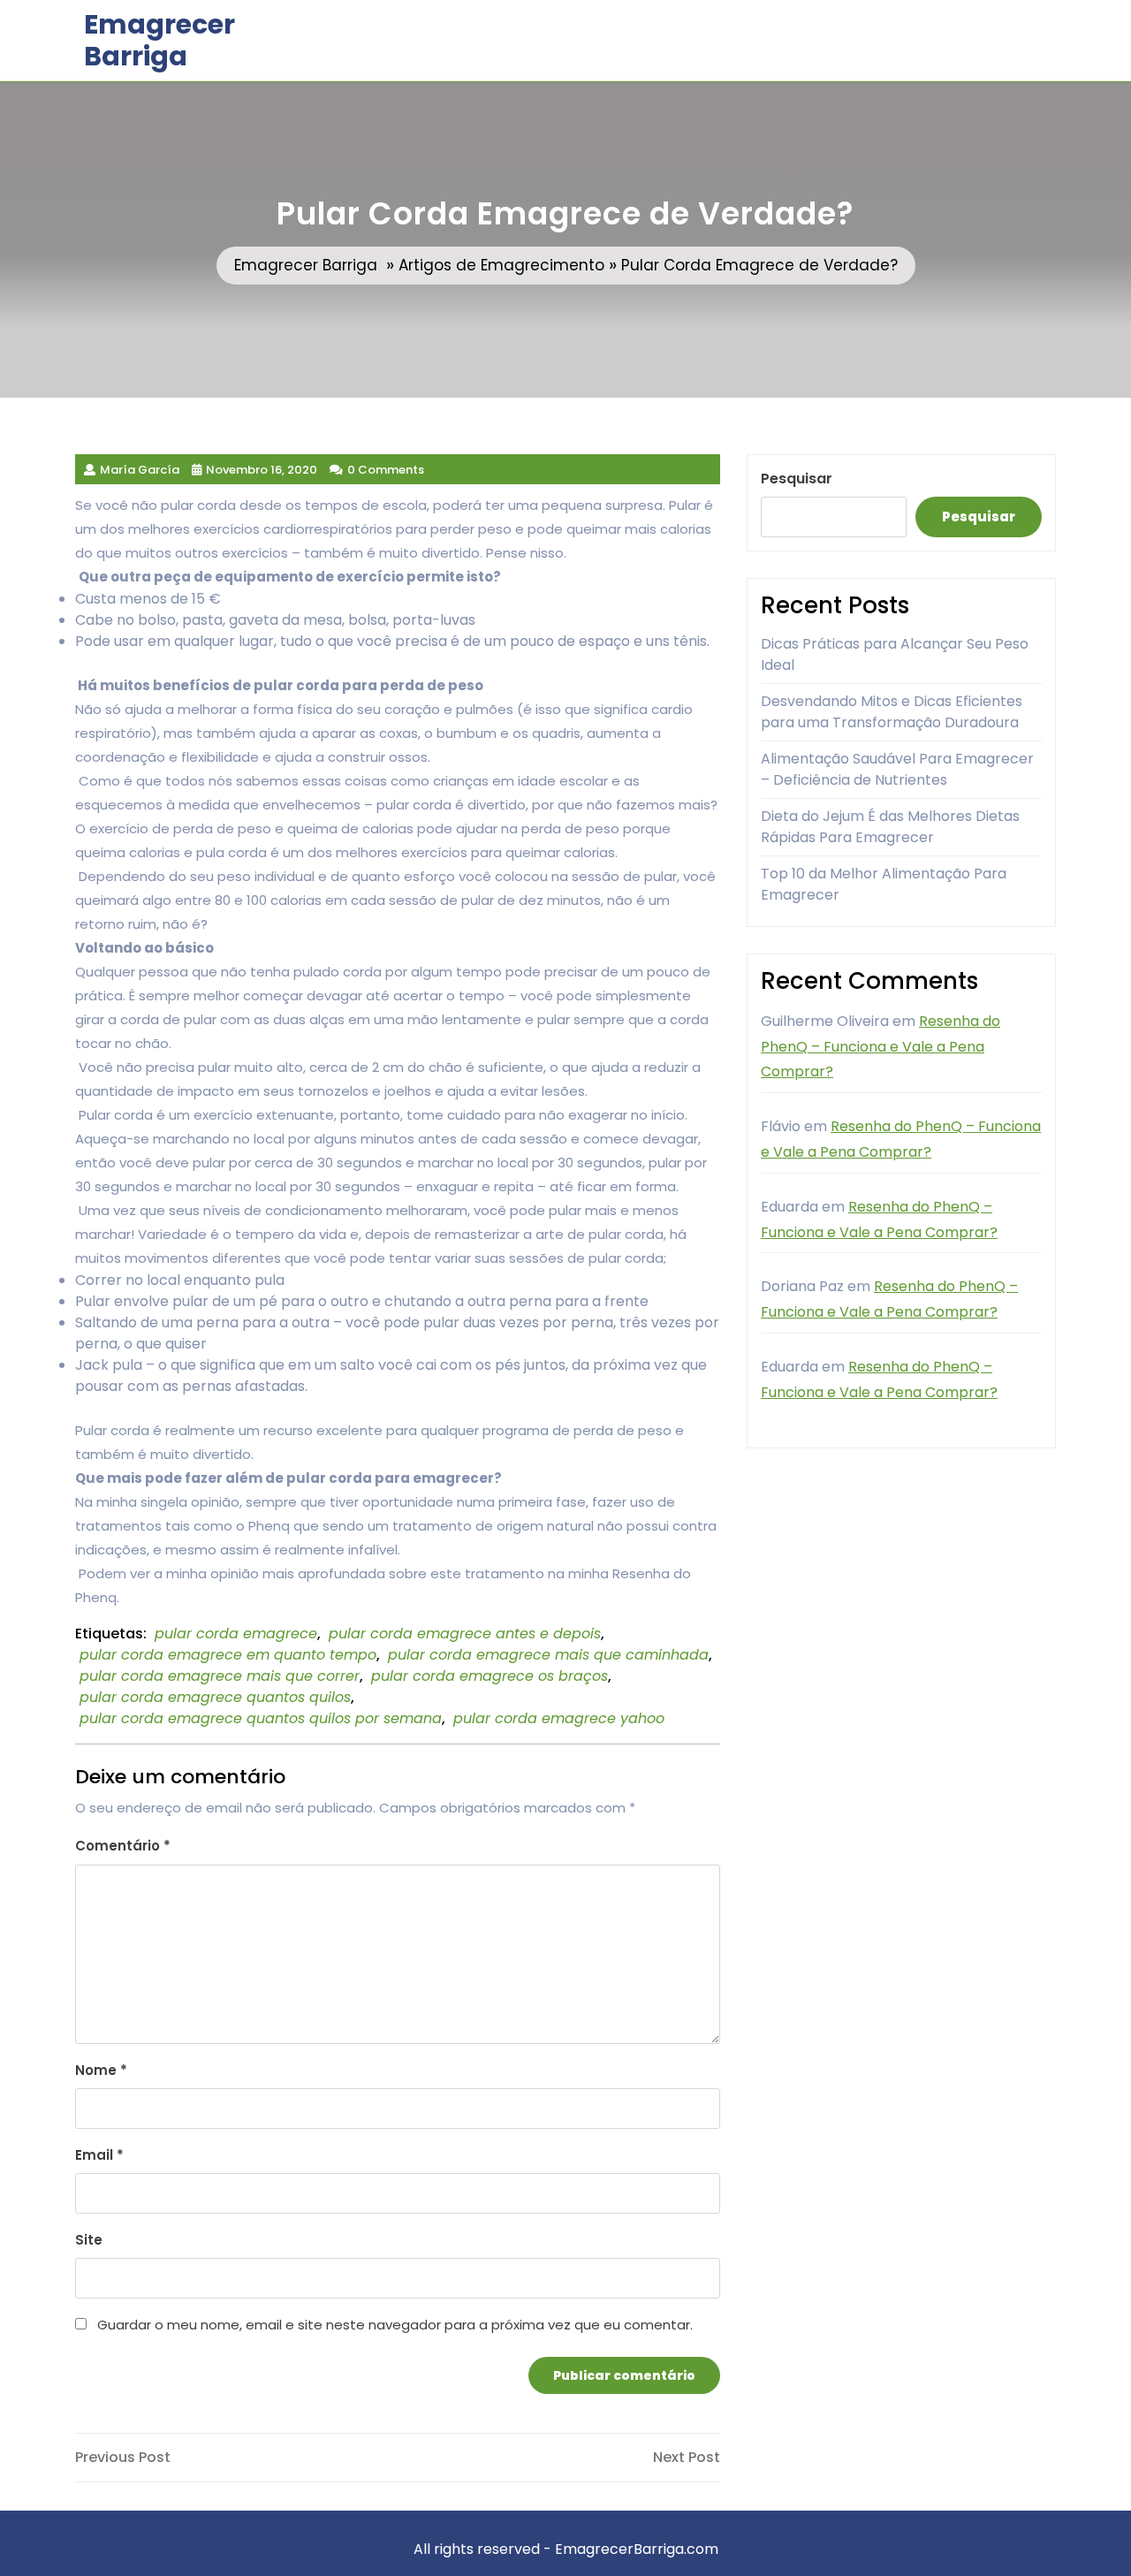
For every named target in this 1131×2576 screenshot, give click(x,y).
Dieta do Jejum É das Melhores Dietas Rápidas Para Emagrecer (890, 827)
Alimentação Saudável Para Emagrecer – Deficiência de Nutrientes (897, 769)
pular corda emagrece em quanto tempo (228, 1655)
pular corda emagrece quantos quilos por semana (261, 1718)
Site (89, 2240)
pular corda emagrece (236, 1634)
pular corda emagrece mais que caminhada (548, 1655)
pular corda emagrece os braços (490, 1676)
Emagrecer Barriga (159, 40)
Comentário (123, 1846)
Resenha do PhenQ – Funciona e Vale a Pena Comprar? (881, 1047)
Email (99, 2155)
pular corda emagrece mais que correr (220, 1676)
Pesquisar (797, 479)
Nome (101, 2070)
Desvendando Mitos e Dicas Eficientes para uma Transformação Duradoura (892, 712)
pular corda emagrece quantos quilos (215, 1697)
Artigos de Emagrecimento (501, 265)
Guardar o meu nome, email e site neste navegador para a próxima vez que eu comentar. (395, 2325)
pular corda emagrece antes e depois (465, 1634)
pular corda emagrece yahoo (559, 1718)
